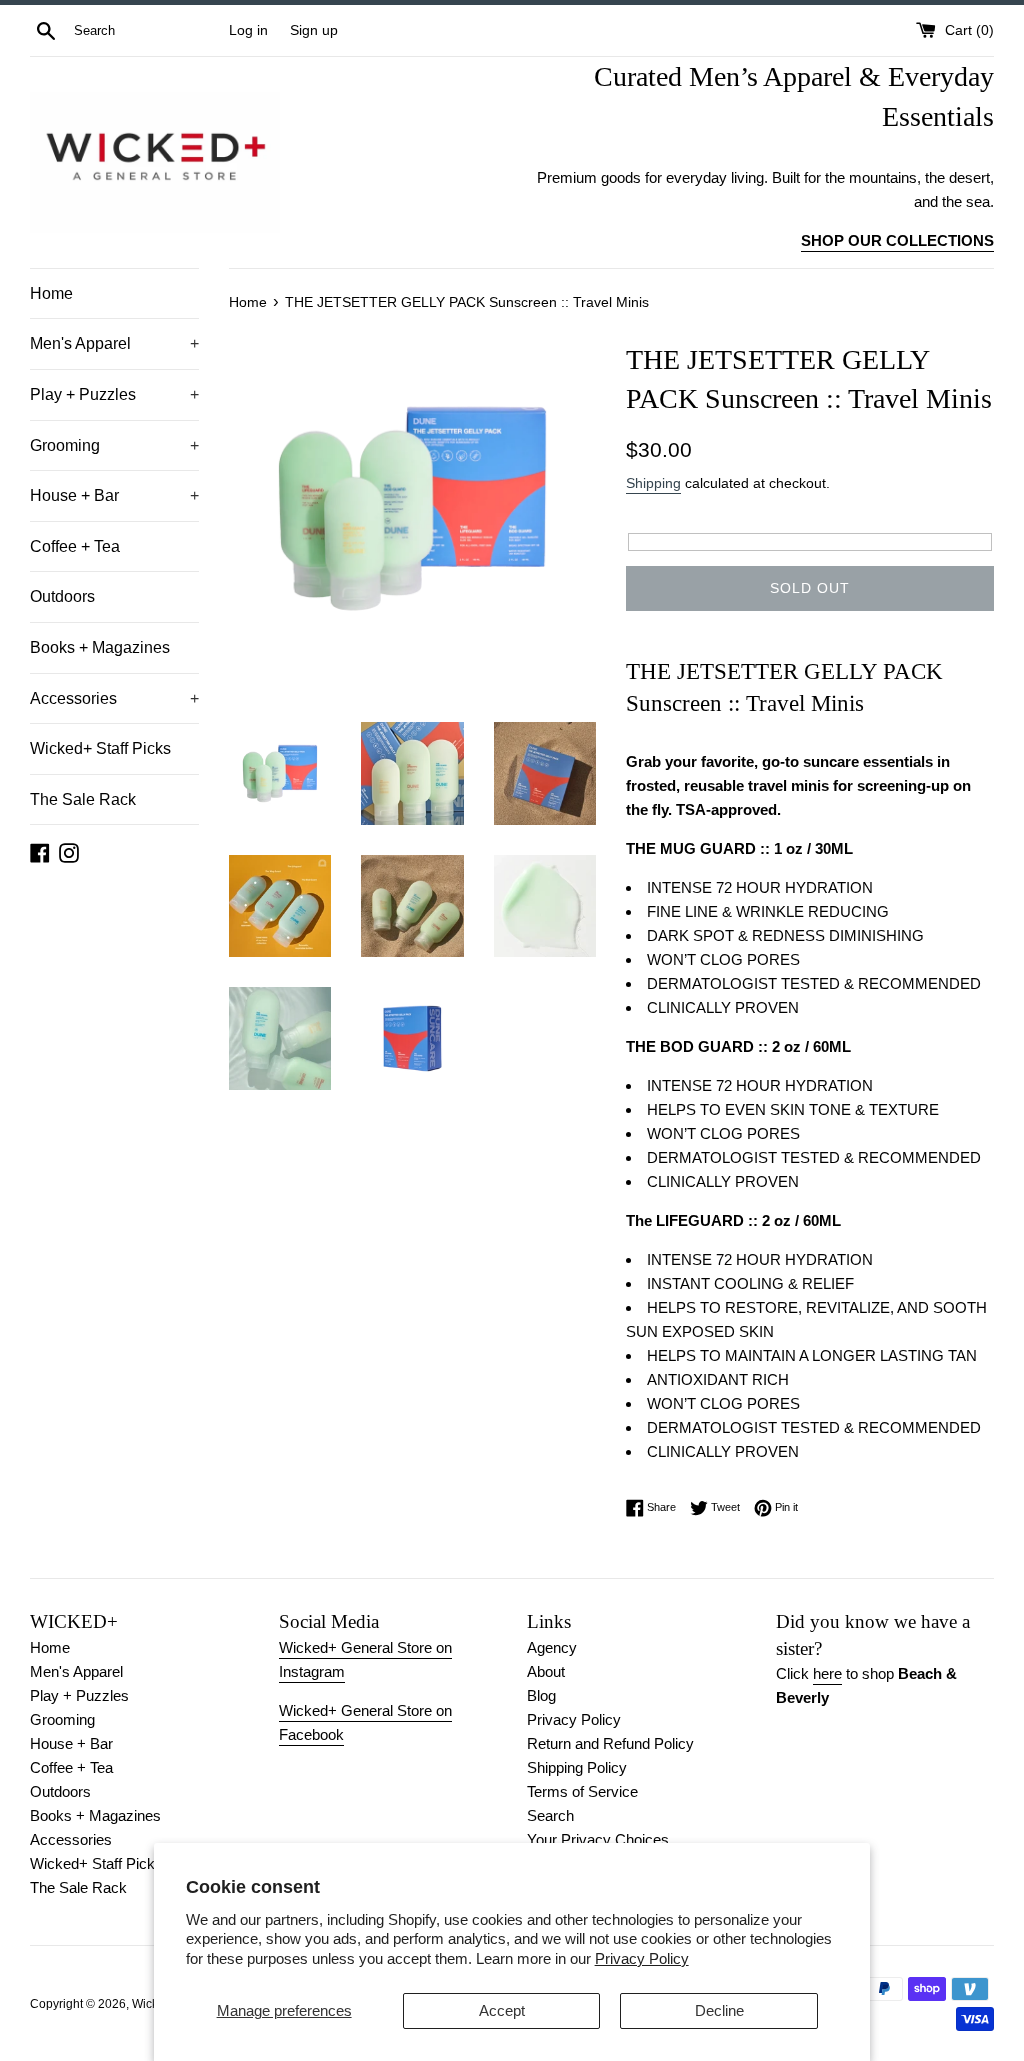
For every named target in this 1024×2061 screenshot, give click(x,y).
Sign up (314, 30)
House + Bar (114, 495)
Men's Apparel (114, 343)
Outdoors (62, 596)
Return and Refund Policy (610, 1743)
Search (550, 1815)
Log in (248, 30)
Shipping (653, 483)
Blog (541, 1695)
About (546, 1671)
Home (51, 293)
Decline (719, 2010)
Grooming (114, 445)
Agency (552, 1647)
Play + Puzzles (114, 394)
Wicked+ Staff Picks (100, 748)
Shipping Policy (577, 1767)
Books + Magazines (100, 647)
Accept (502, 2010)
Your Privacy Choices (598, 1839)
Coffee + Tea (75, 546)
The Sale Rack (83, 799)
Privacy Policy (642, 1958)
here (827, 1673)
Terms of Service (582, 1791)
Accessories (114, 698)
